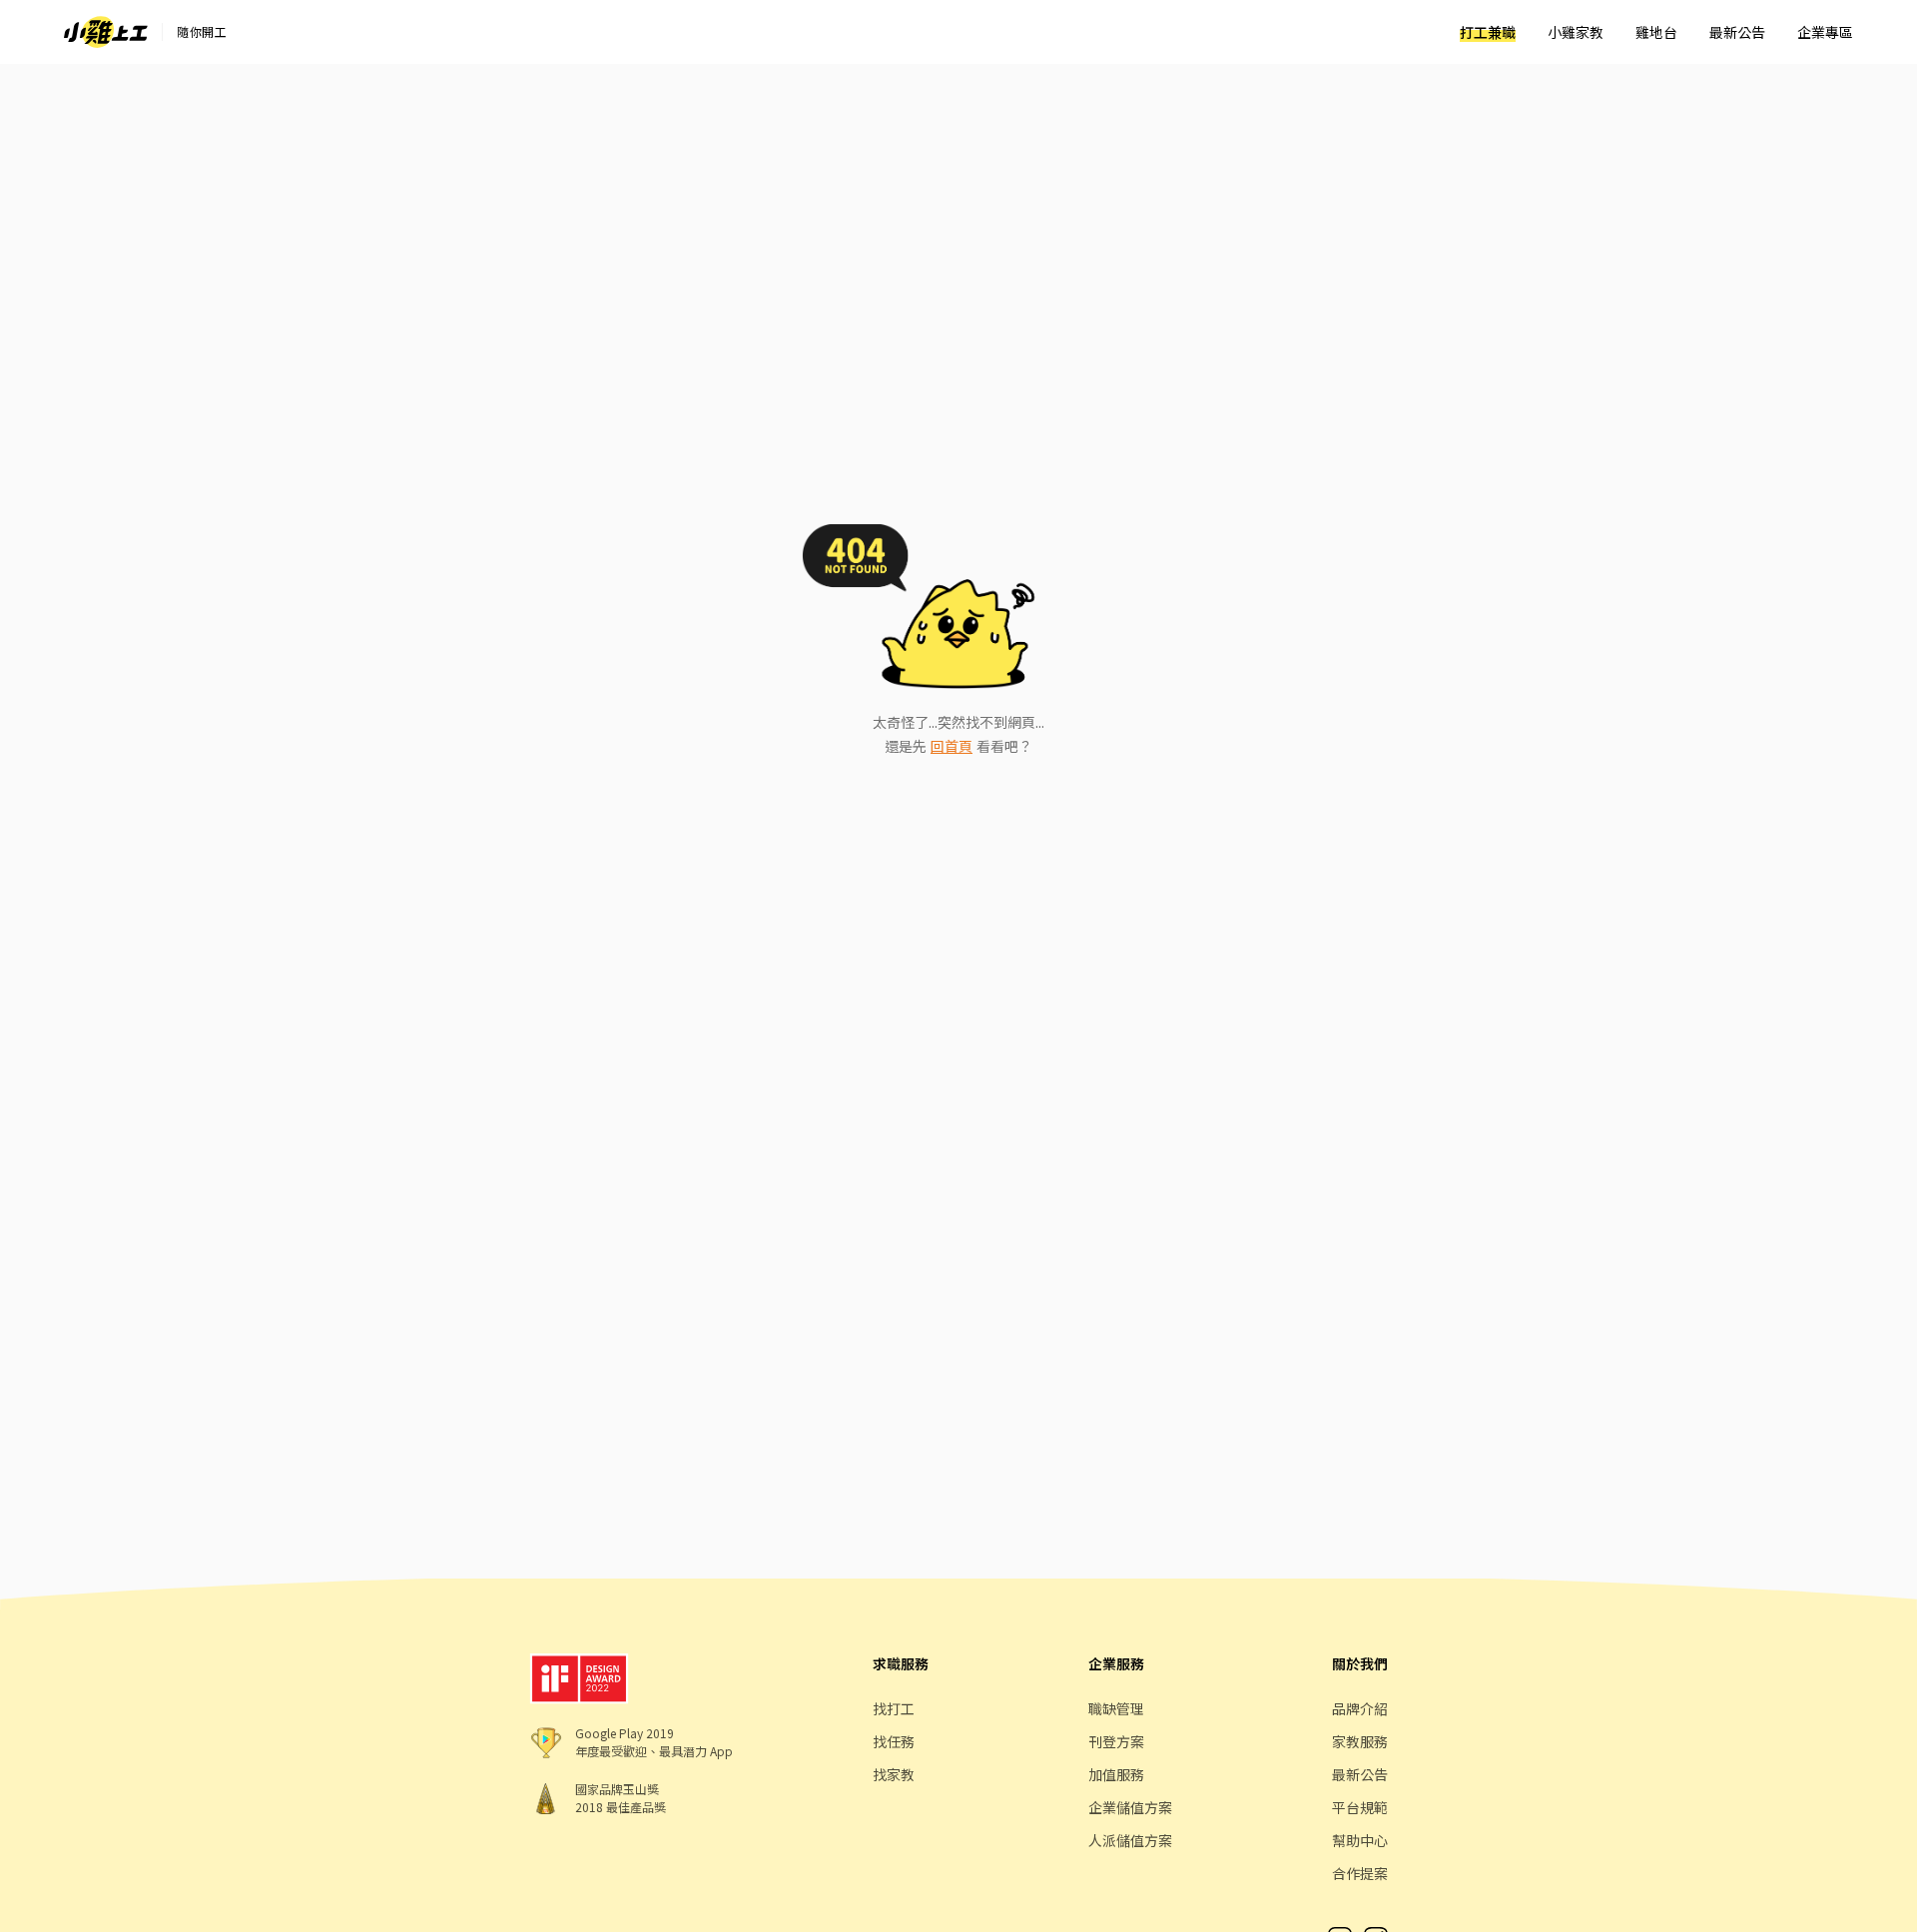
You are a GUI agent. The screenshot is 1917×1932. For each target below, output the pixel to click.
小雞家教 (1576, 32)
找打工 (894, 1708)
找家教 (894, 1774)
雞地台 (1656, 32)
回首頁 (952, 746)
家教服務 (1360, 1741)
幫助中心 (1360, 1840)
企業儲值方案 (1130, 1807)
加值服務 (1116, 1774)
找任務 (894, 1741)
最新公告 (1737, 32)
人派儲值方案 (1130, 1840)
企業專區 (1825, 32)
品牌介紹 (1360, 1708)
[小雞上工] (106, 32)
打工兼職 (1488, 32)
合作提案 (1360, 1873)
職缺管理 (1116, 1708)
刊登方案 (1116, 1741)
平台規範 (1360, 1807)
